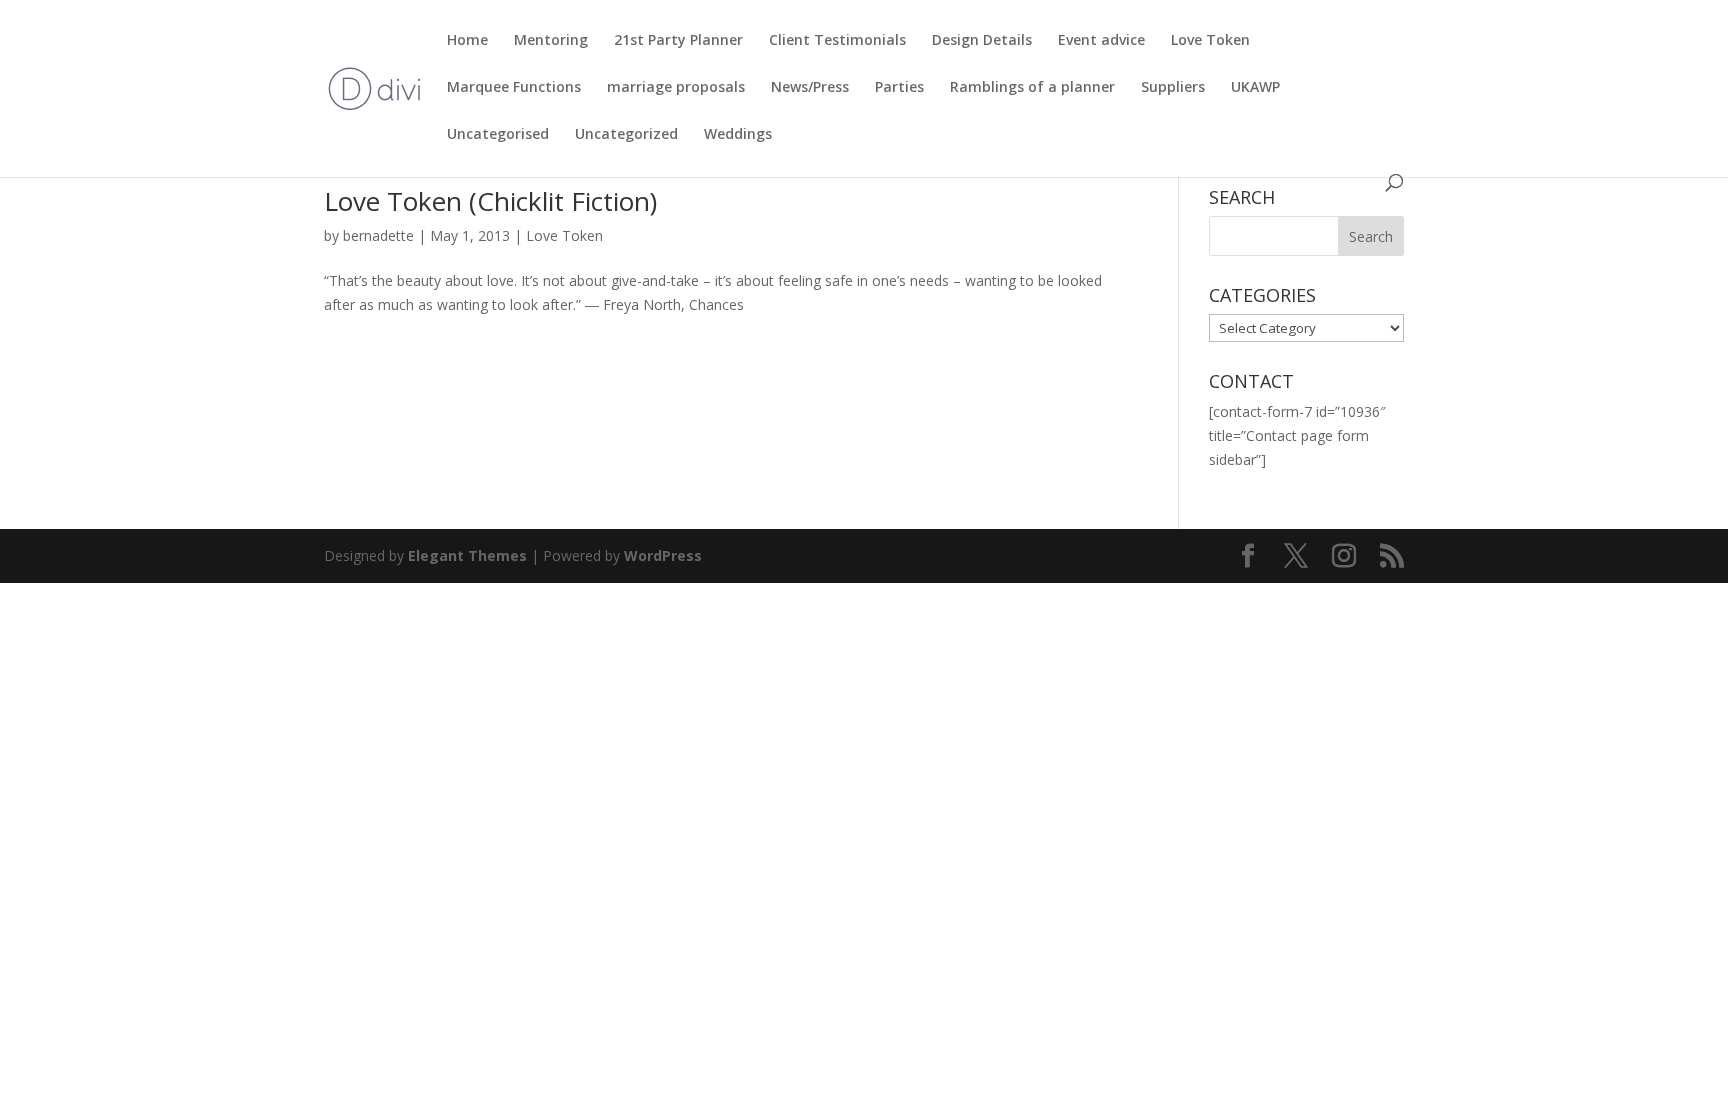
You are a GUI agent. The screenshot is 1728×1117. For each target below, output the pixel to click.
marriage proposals (676, 88)
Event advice (1101, 41)
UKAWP (1255, 88)
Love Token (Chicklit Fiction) (490, 201)
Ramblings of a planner (1032, 88)
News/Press (810, 88)
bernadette (378, 235)
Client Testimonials (837, 41)
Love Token (1210, 41)
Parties (899, 88)
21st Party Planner (678, 41)
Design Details (982, 41)
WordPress (663, 555)
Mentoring (551, 41)
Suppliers (1173, 88)
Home (467, 41)
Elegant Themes (467, 555)
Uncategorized (626, 135)
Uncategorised (498, 135)
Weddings (738, 135)
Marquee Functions (514, 88)
